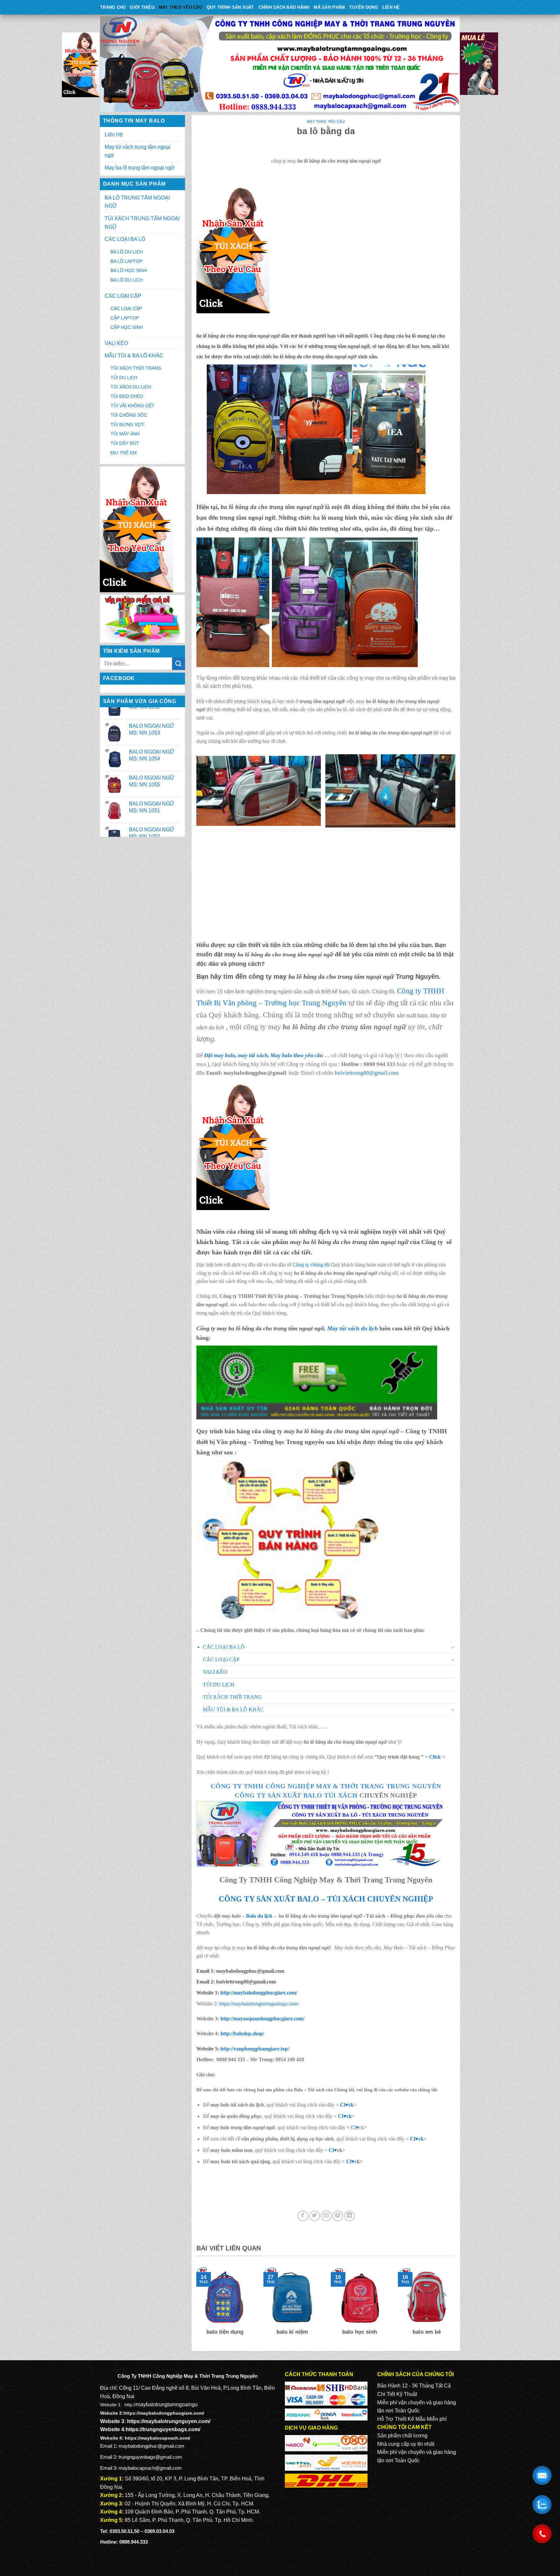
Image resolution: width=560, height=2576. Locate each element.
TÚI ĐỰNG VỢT (127, 424)
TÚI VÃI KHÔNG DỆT (133, 406)
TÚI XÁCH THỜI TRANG (136, 368)
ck (351, 2105)
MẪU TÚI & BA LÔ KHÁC (134, 356)
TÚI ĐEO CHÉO (127, 396)
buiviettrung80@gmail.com (367, 1073)
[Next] (457, 2306)
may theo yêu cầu (181, 7)
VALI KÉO (116, 343)
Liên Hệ (391, 7)
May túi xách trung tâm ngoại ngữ (138, 151)
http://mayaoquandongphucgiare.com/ (262, 2019)
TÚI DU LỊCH (124, 377)
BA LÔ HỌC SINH (129, 271)
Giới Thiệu (142, 7)
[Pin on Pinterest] (338, 2216)
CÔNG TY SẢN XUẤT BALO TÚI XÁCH (297, 1795)
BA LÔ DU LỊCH (127, 252)
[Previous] (195, 2306)
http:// (257, 1993)
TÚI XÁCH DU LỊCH (131, 387)
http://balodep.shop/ (242, 2033)
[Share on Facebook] (303, 2216)
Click (435, 1757)
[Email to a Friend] (326, 2216)
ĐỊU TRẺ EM (124, 453)
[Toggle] (453, 1647)
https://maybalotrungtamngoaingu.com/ (259, 2004)
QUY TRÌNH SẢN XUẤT (230, 7)
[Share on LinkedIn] (350, 2216)
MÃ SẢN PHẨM (329, 7)
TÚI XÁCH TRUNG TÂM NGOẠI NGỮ (142, 223)
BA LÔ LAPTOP (127, 261)
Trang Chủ (113, 7)
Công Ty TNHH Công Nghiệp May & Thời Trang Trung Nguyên (326, 1786)
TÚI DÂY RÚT (125, 443)
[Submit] (179, 664)
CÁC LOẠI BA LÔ (125, 239)
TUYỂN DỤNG (364, 7)
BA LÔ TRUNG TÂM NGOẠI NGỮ (137, 202)
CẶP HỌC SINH (127, 327)
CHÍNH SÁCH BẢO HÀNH (284, 7)
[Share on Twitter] (315, 2216)
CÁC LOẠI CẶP (123, 296)
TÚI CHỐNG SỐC (129, 415)
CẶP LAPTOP (125, 318)
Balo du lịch (259, 1916)
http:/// (255, 2049)
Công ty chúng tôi (311, 1265)
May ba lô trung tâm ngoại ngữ (140, 168)
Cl (343, 2105)
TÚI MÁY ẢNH (125, 434)
